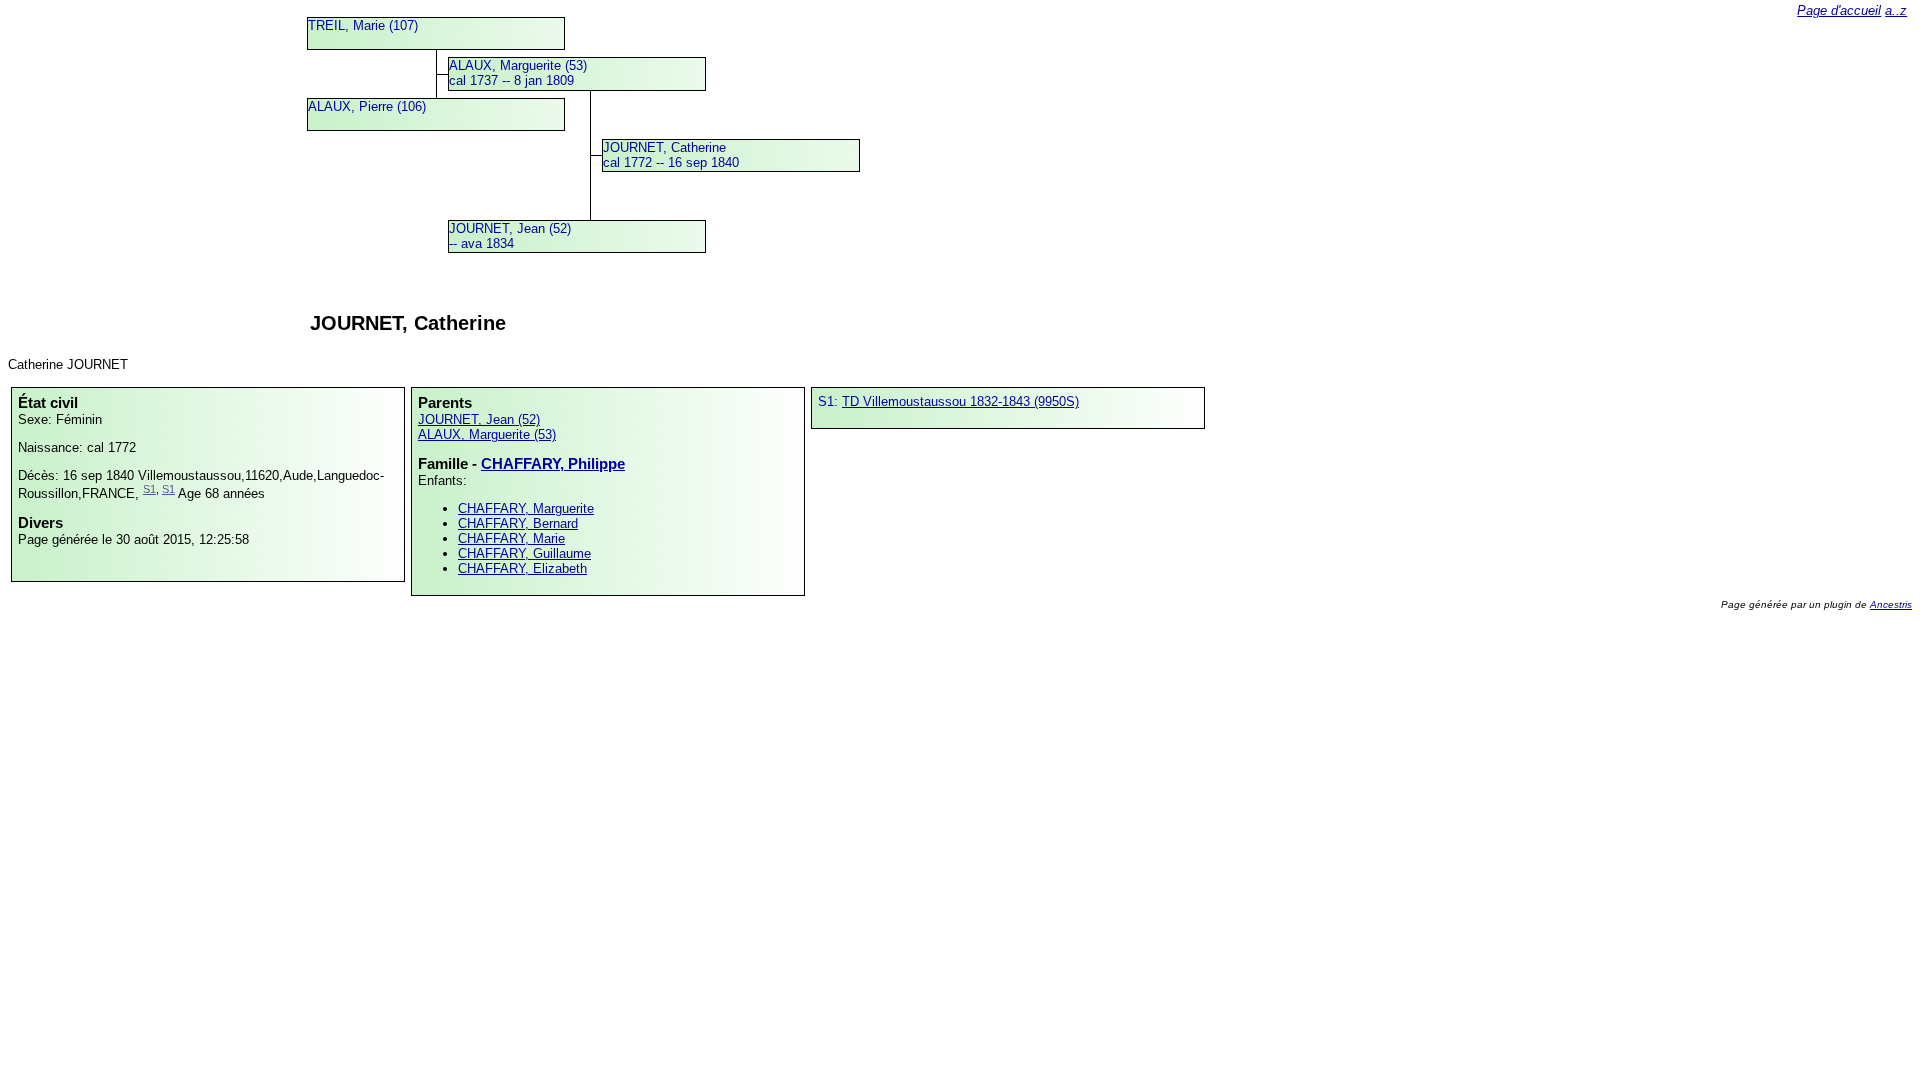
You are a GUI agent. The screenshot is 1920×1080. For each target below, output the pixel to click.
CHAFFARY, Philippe (553, 463)
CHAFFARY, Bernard (518, 523)
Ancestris (1891, 604)
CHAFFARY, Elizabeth (522, 568)
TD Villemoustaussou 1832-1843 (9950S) (960, 401)
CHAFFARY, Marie (511, 538)
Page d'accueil (1839, 10)
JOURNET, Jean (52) (479, 419)
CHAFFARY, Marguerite (526, 508)
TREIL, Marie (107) (363, 25)
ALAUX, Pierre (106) (367, 106)
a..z (1896, 10)
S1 (149, 489)
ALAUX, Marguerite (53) (487, 434)
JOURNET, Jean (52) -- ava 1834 (510, 236)
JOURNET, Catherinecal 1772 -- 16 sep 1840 (671, 155)
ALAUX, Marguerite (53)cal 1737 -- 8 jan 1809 (518, 73)
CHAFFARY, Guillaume (524, 553)
